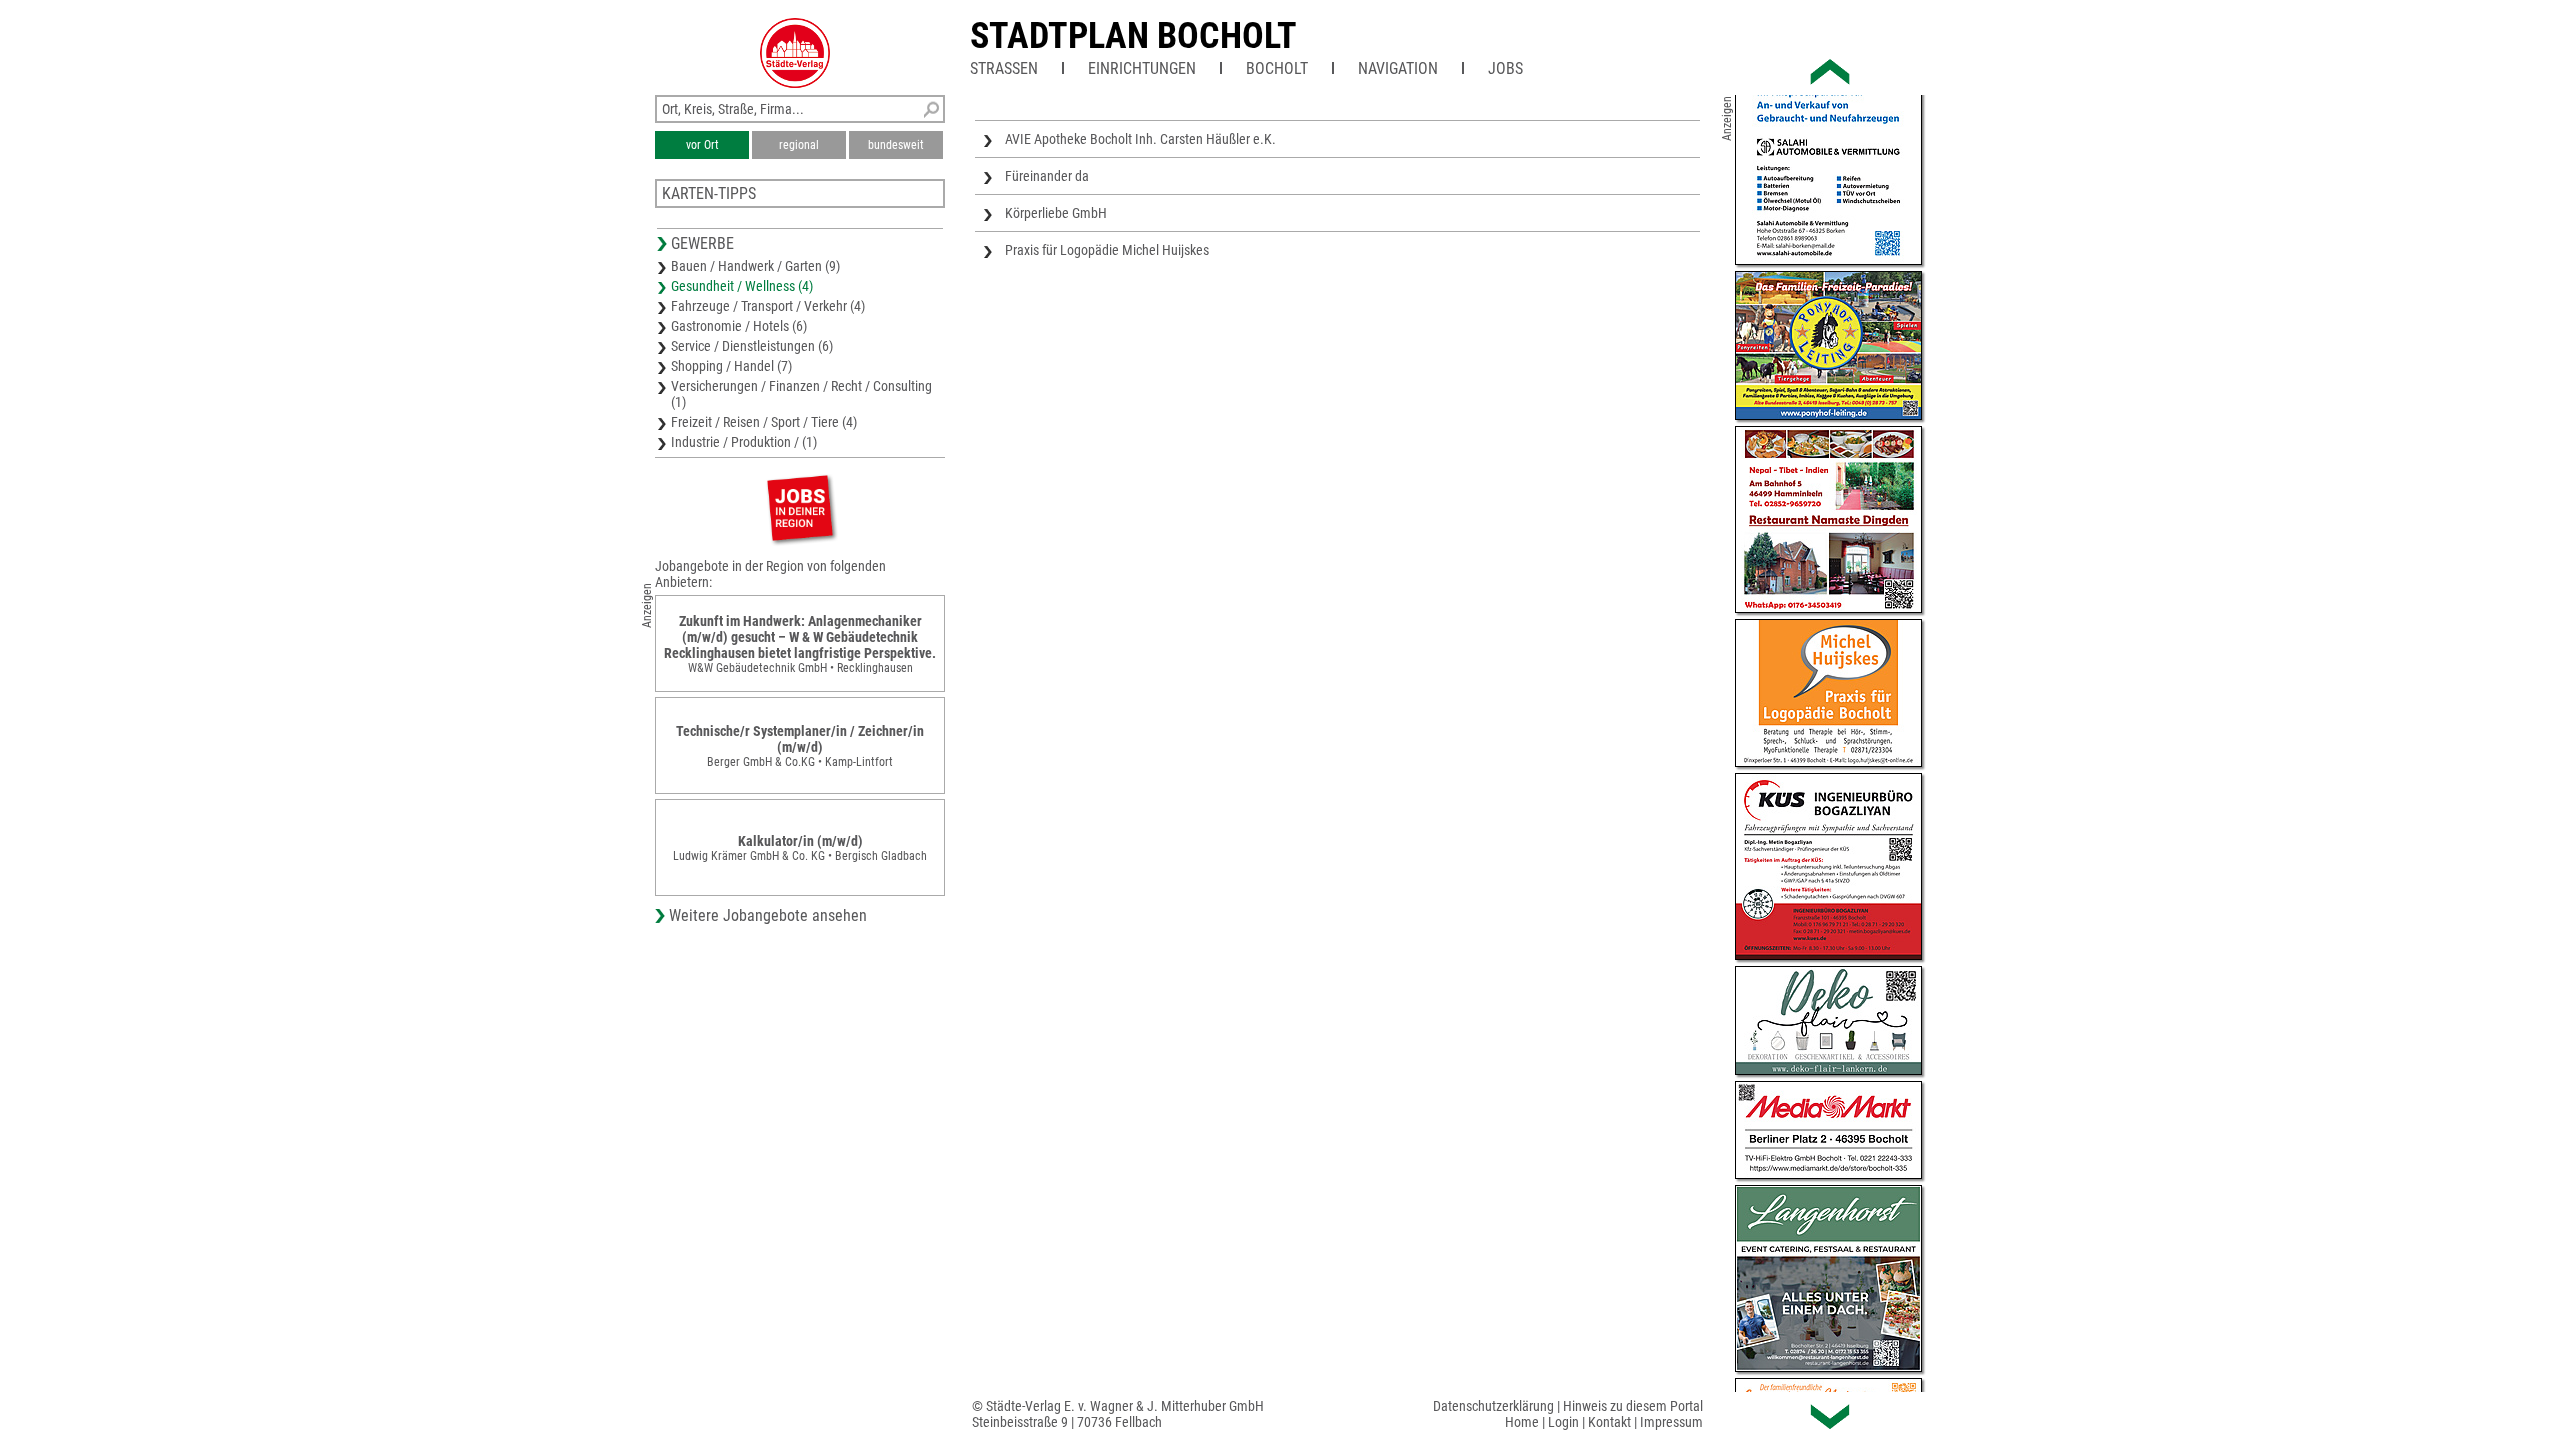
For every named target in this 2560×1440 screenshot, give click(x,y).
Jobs (1505, 68)
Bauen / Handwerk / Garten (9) (755, 266)
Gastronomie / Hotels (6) (739, 326)
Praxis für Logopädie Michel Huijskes (1107, 250)
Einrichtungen (1142, 68)
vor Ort (702, 145)
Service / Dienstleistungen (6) (752, 346)
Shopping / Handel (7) (731, 366)
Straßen (1004, 68)
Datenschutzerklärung (1493, 1406)
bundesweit (896, 145)
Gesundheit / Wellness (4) (742, 286)
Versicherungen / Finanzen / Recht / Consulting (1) (801, 394)
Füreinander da (1047, 176)
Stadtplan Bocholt (1133, 36)
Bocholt (1277, 68)
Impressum (1671, 1422)
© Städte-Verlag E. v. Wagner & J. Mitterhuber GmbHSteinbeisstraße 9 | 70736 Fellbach (1118, 1414)
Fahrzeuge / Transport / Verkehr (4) (768, 306)
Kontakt (1609, 1422)
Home (1522, 1422)
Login (1563, 1422)
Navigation (1398, 68)
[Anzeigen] (800, 507)
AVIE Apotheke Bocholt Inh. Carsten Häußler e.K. (1140, 139)
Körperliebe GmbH (1056, 213)
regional (799, 145)
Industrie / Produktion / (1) (744, 442)
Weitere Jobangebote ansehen (768, 915)
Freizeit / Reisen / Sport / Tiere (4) (764, 422)
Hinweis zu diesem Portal (1633, 1406)
